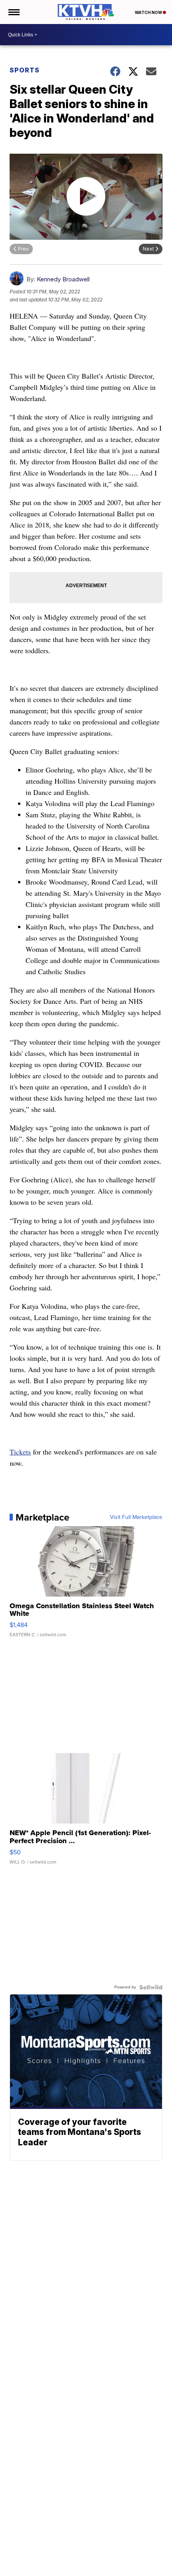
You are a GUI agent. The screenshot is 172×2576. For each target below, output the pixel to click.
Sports (25, 70)
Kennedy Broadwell (63, 279)
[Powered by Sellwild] (151, 1987)
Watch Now (149, 12)
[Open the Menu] (13, 12)
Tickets (20, 1452)
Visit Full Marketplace (136, 1517)
